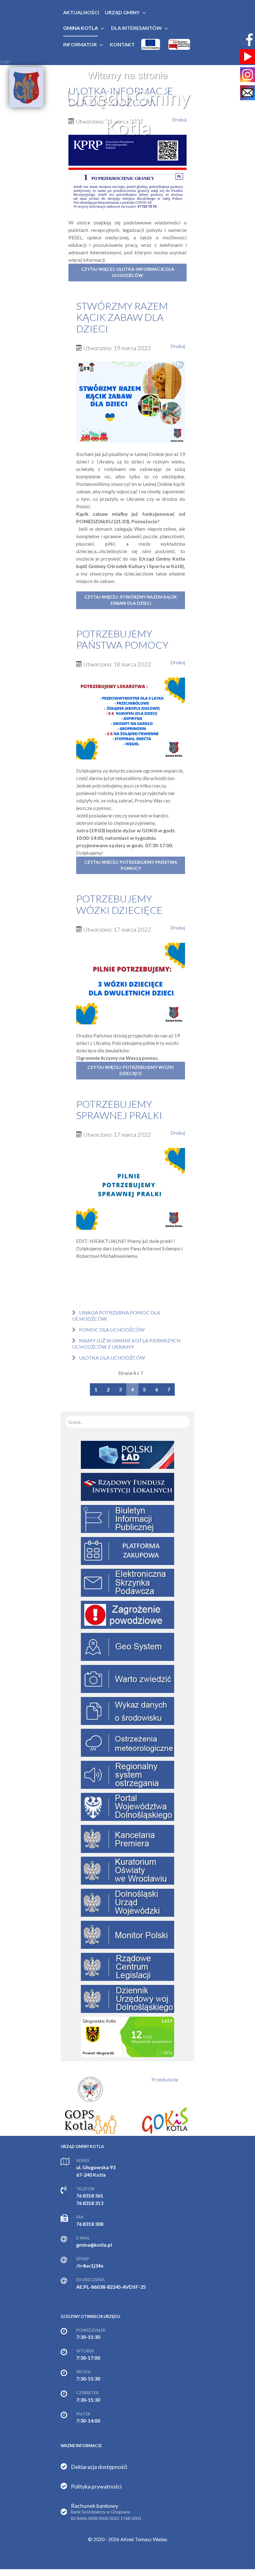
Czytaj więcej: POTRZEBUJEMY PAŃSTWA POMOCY (131, 865)
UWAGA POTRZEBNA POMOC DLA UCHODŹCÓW (116, 1316)
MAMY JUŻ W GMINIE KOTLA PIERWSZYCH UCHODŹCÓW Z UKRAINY (126, 1344)
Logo (5, 61)
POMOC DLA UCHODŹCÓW (111, 1330)
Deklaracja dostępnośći (99, 2467)
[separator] (122, 12)
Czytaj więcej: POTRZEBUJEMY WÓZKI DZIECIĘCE (131, 1070)
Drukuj (178, 346)
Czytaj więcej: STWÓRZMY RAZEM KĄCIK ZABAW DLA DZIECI (131, 600)
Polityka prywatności (96, 2486)
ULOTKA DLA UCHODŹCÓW (111, 1358)
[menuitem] (81, 12)
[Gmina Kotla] (26, 87)
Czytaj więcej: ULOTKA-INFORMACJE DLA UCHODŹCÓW (128, 272)
